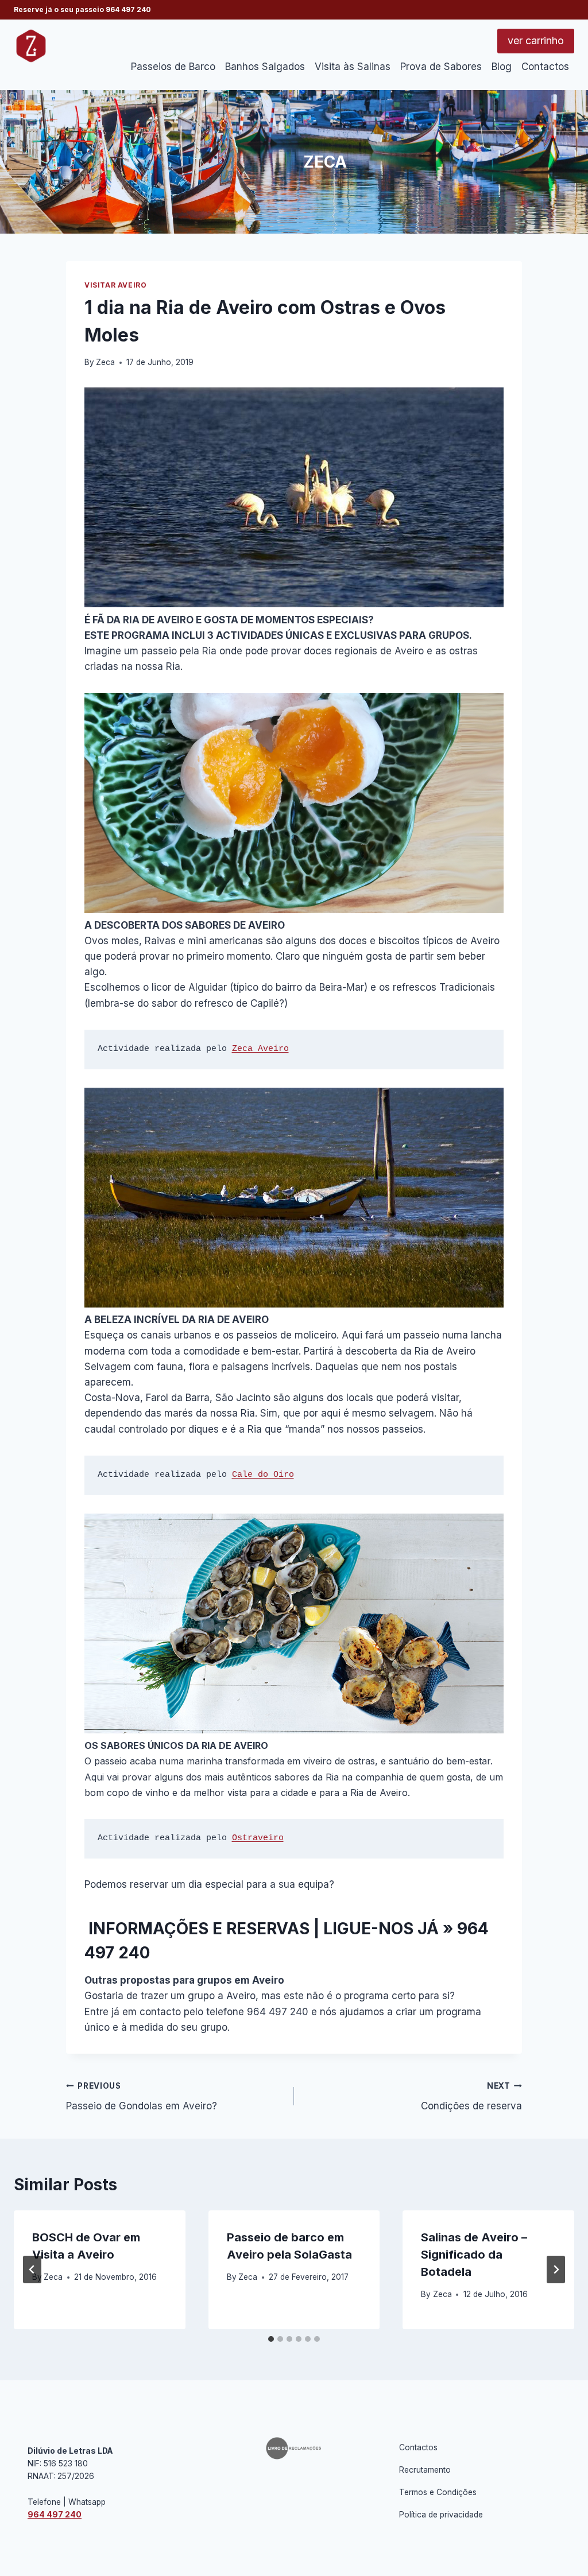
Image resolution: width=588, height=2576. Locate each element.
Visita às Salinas (353, 67)
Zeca (105, 362)
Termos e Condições (438, 2492)
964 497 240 (128, 9)
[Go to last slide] (32, 2269)
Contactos (545, 67)
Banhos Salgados (265, 67)
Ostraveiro (258, 1838)
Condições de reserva (471, 2096)
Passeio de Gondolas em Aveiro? (142, 2096)
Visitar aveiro (115, 285)
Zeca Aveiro (260, 1049)
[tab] (271, 2339)
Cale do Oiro (263, 1475)
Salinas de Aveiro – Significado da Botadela (474, 2255)
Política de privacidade (441, 2515)
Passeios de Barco (173, 67)
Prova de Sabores (441, 67)
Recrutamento (425, 2470)
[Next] (556, 2269)
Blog (502, 67)
